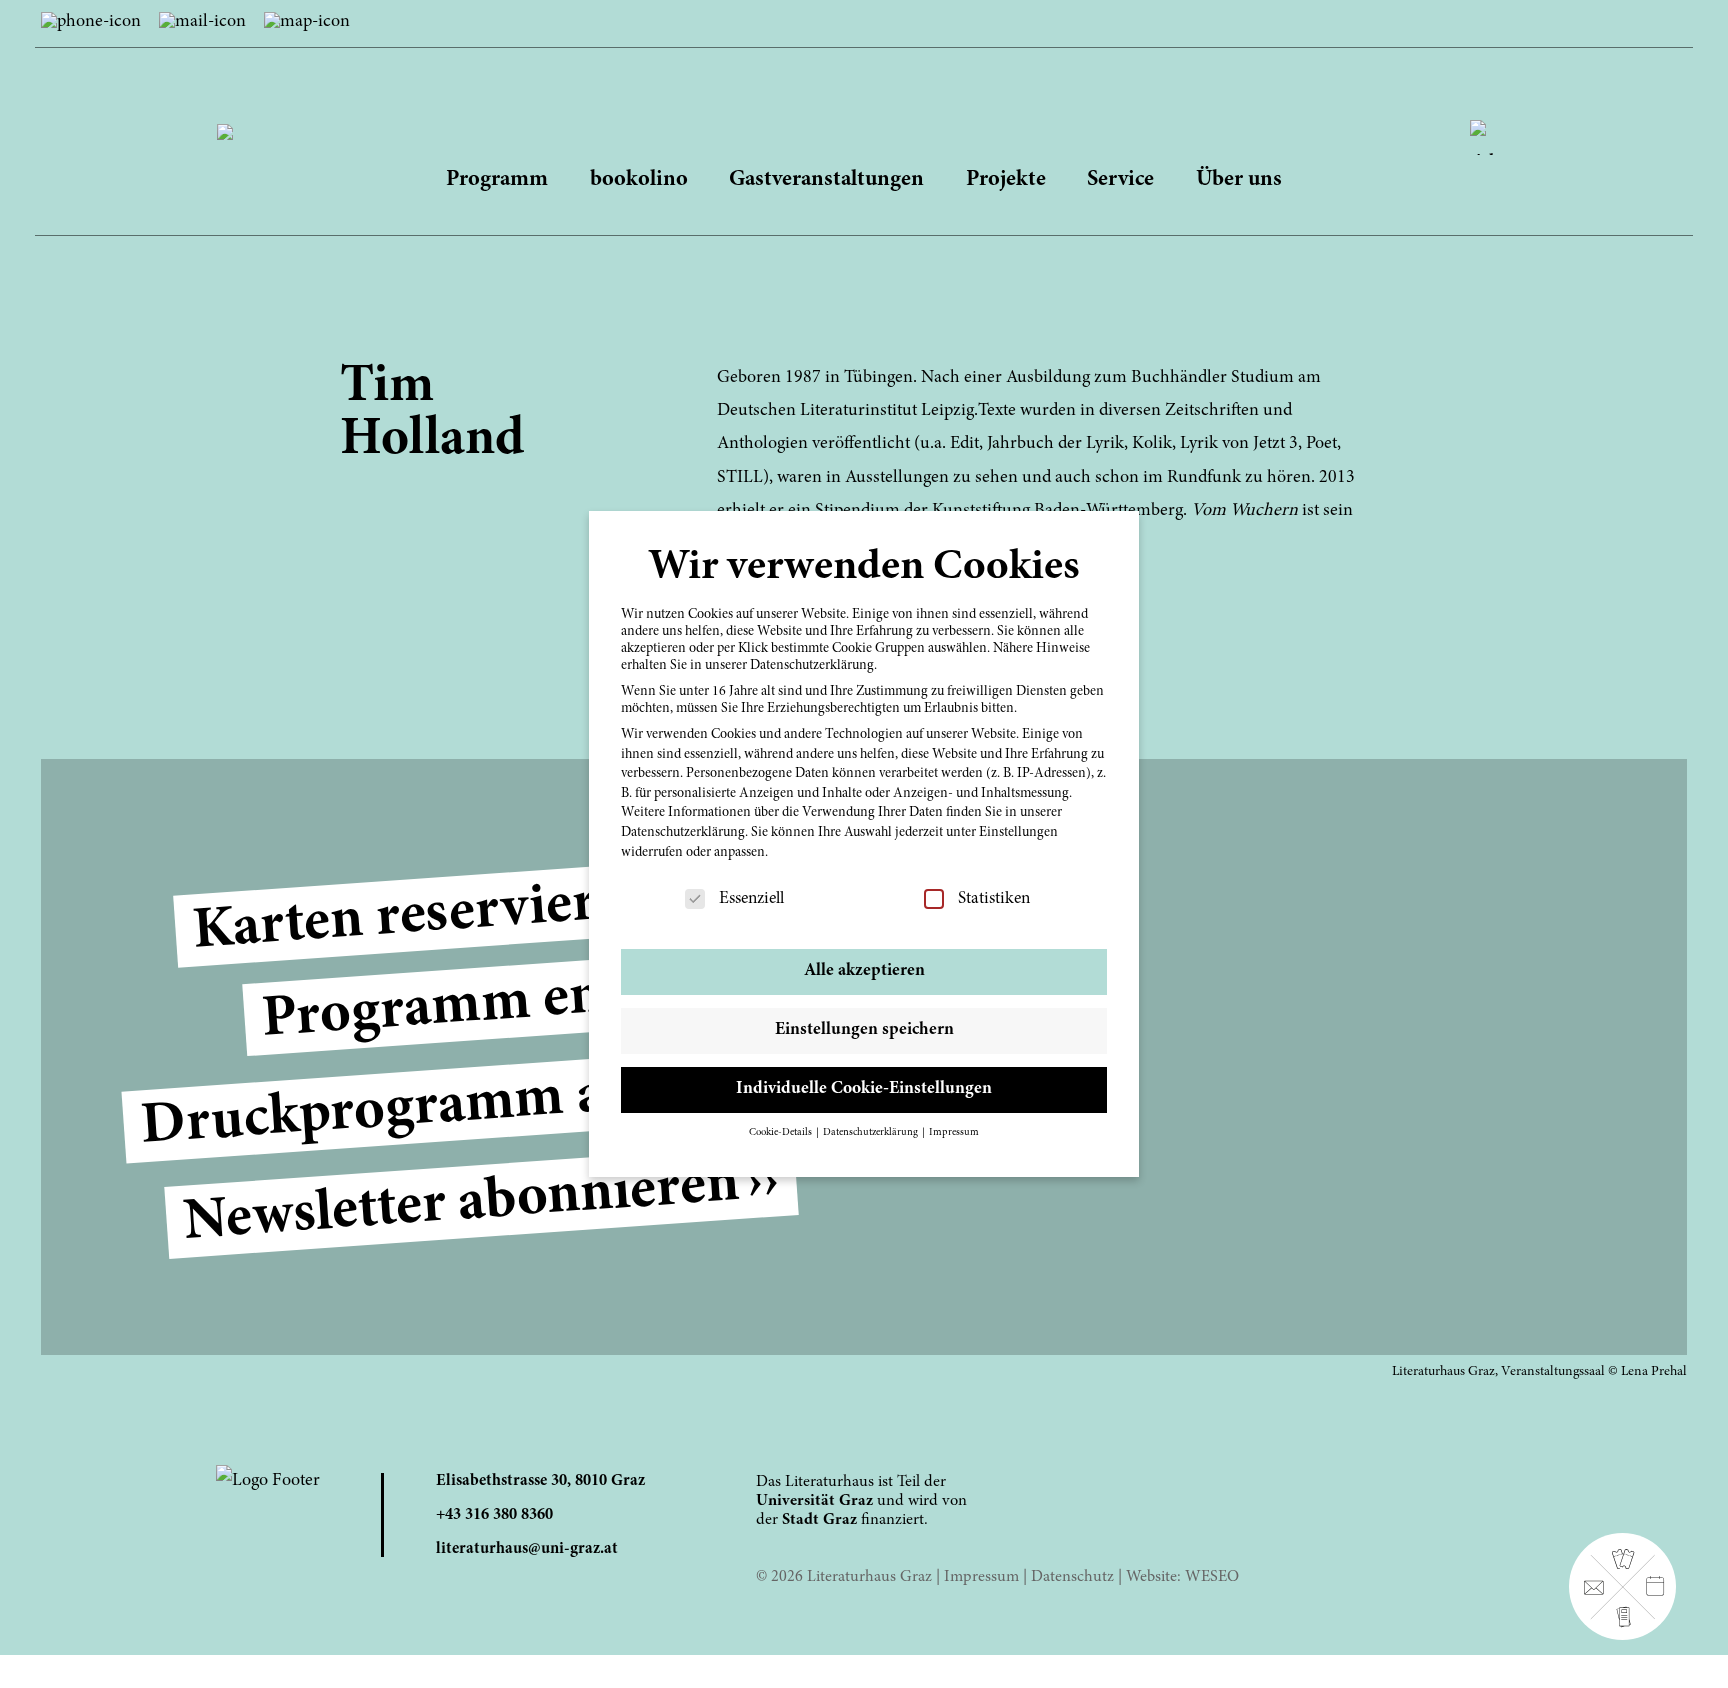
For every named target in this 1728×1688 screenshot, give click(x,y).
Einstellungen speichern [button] (864, 1030)
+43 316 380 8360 (494, 1515)
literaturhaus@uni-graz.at (527, 1549)
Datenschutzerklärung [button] (871, 1132)
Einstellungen (1018, 833)
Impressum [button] (954, 1132)
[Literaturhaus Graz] (864, 112)
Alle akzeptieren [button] (864, 971)
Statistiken (994, 899)
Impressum (981, 1577)
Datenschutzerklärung (683, 833)
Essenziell (751, 899)
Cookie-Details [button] (781, 1132)
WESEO (1212, 1577)
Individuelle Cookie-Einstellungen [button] (864, 1089)
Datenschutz (1072, 1577)
